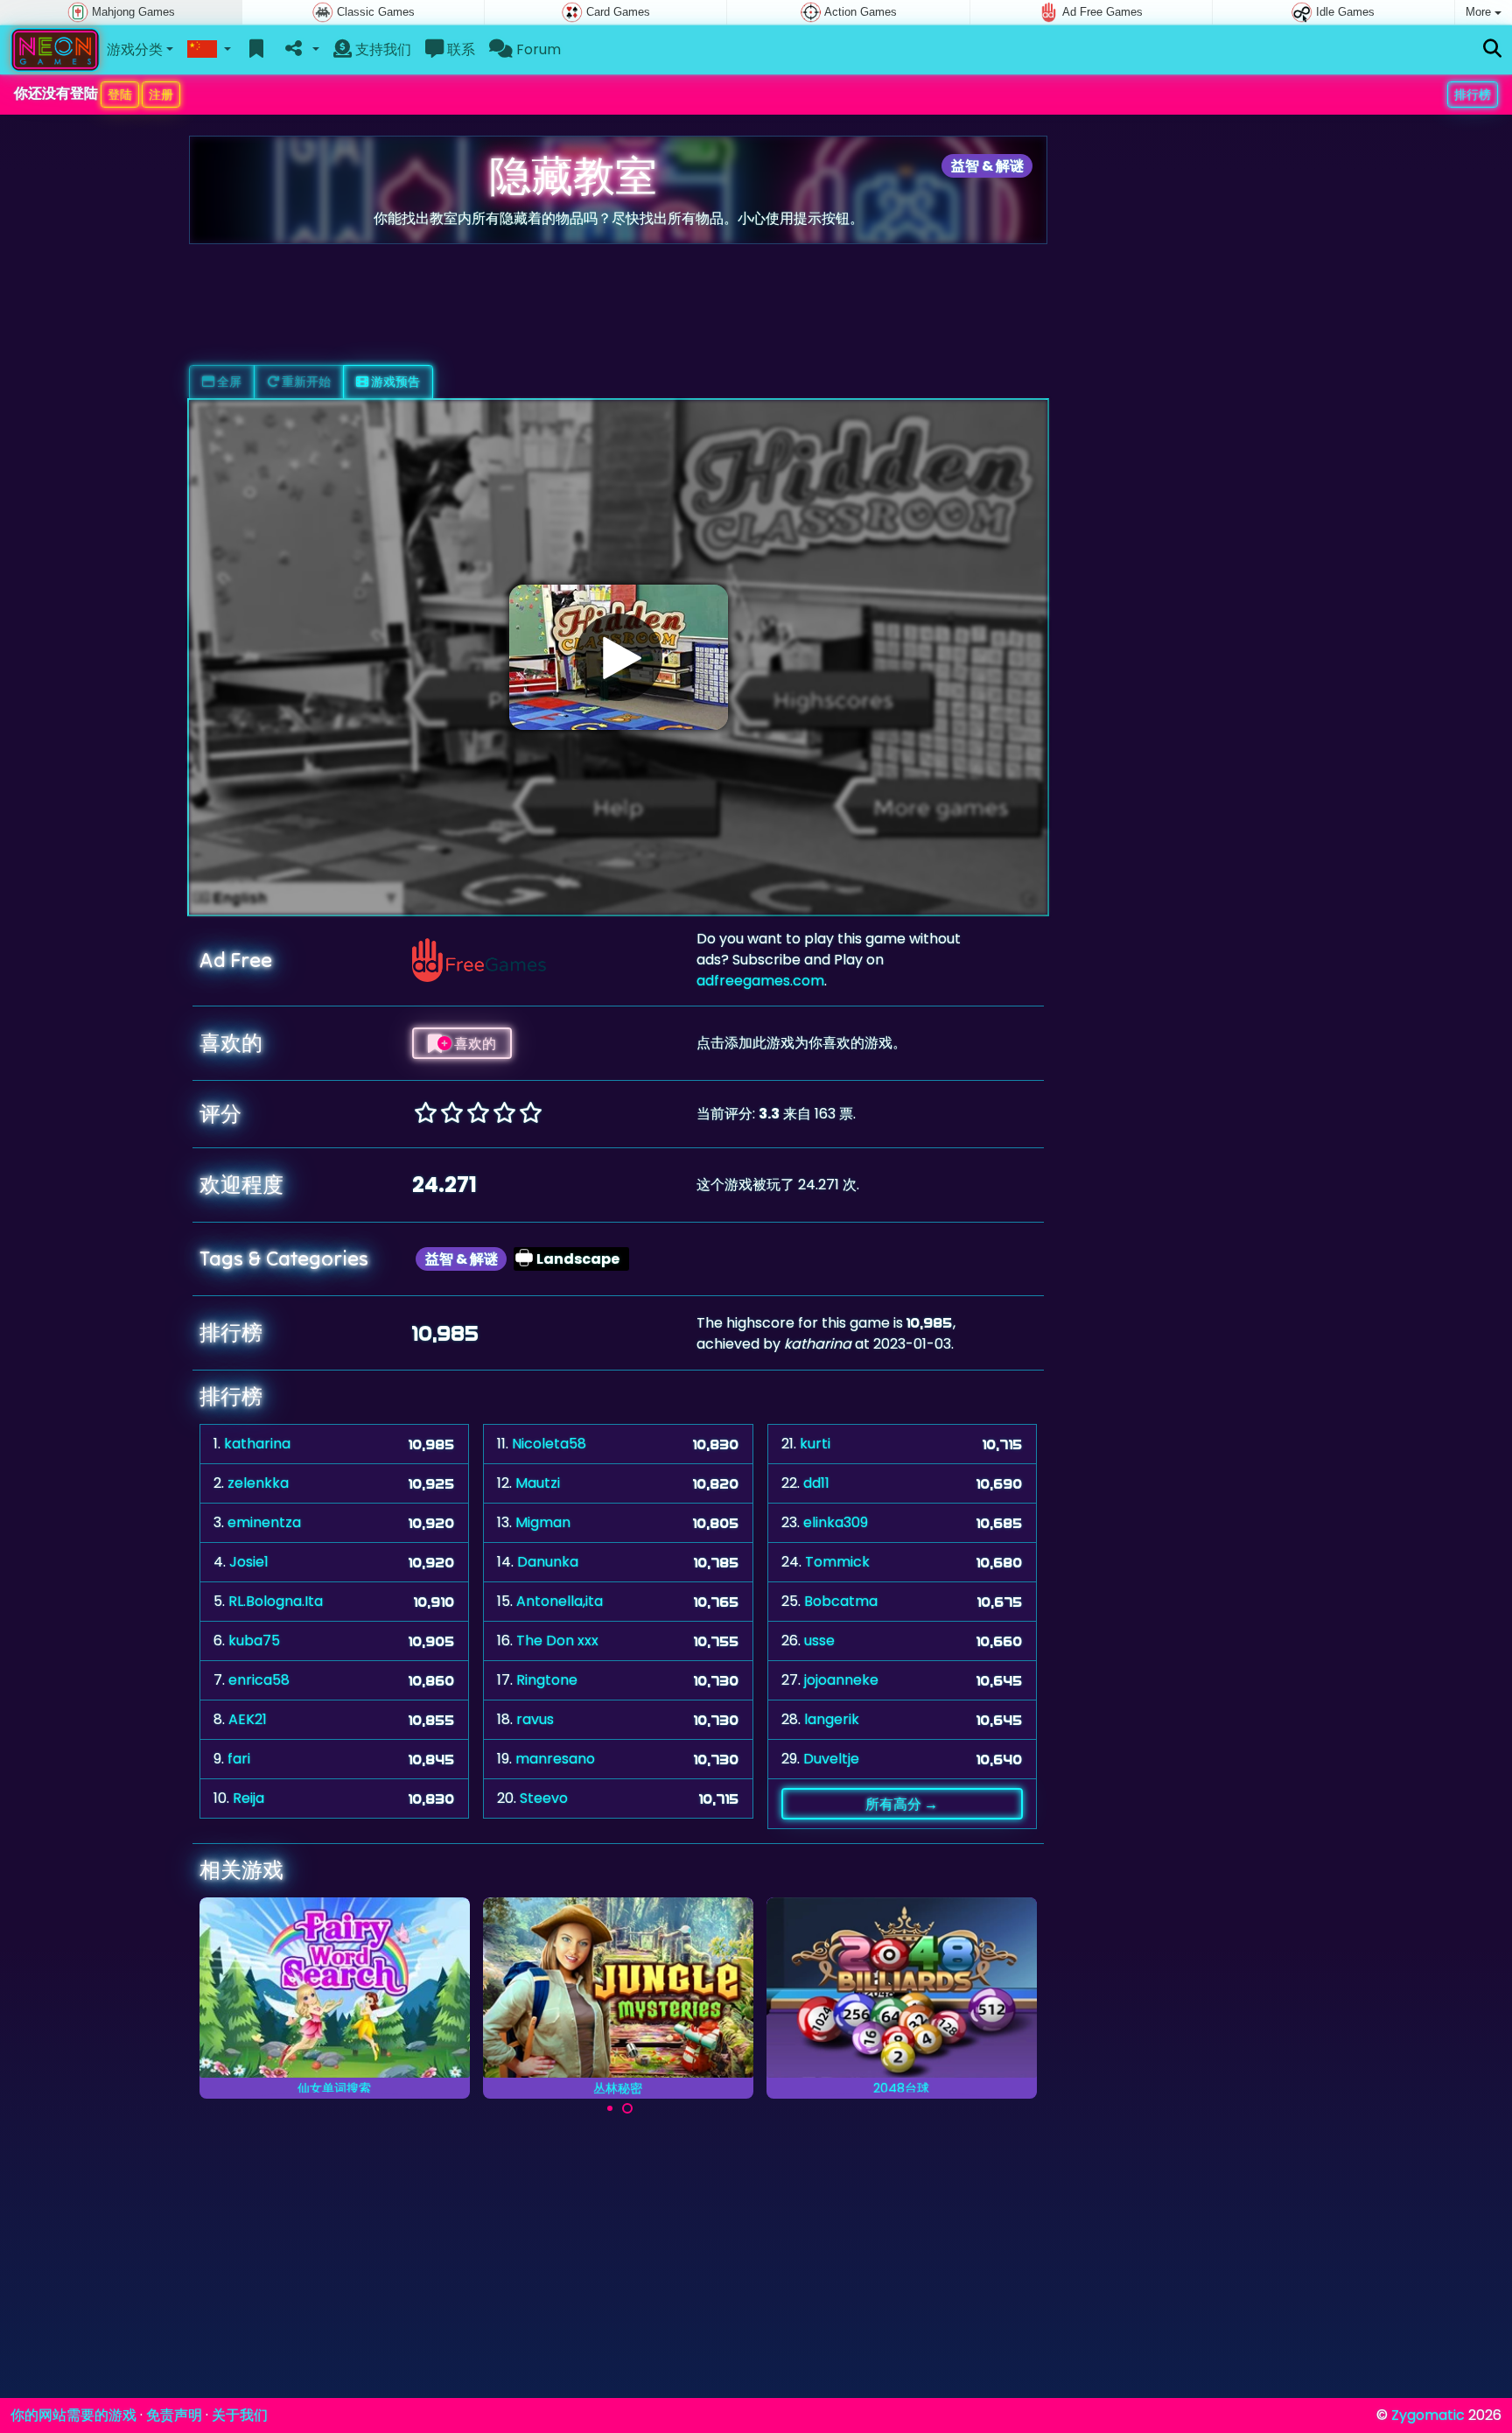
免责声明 (174, 2415)
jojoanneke (841, 1680)
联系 (459, 49)
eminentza (264, 1522)
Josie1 (249, 1562)
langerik (832, 1719)
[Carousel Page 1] (610, 2108)
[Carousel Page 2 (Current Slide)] (627, 2108)
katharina (257, 1444)
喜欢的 (474, 1043)
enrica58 (259, 1680)
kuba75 (254, 1641)
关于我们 (240, 2415)
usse (819, 1641)
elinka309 (836, 1522)
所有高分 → (902, 1804)
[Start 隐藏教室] (619, 657)
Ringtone (547, 1680)
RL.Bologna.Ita (276, 1601)
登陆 (120, 95)
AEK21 (248, 1719)
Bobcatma (841, 1601)
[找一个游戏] (1492, 49)
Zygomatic (1428, 2415)
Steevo (544, 1798)
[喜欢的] (257, 50)
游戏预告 (394, 382)
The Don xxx (557, 1641)
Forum (537, 49)
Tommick (837, 1562)
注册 (161, 95)
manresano (555, 1759)
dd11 (816, 1483)
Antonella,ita (560, 1601)
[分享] (301, 50)
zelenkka (258, 1483)
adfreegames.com (760, 981)
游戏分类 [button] (135, 49)
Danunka (548, 1562)
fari (239, 1759)
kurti (815, 1444)
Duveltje (831, 1759)
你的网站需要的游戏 (73, 2415)
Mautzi (538, 1483)
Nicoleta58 (549, 1444)
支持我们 (381, 49)
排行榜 (1473, 95)
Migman (543, 1522)
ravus (535, 1719)
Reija (248, 1798)
